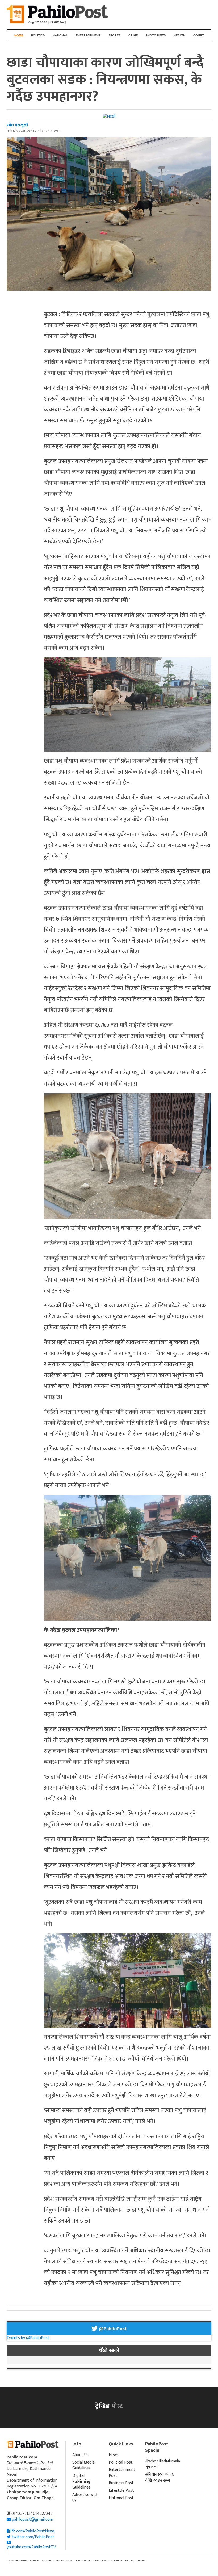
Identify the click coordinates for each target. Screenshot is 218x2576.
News (114, 2455)
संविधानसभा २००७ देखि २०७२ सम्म (160, 2477)
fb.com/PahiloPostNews (33, 2531)
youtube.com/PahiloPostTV (31, 2547)
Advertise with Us (85, 2498)
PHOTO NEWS (156, 35)
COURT (199, 35)
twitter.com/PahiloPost (32, 2537)
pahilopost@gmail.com (33, 2519)
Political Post (121, 2462)
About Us (80, 2455)
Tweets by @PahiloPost (28, 2338)
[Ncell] (109, 116)
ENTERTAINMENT (88, 35)
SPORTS (114, 35)
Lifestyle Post (121, 2490)
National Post (121, 2498)
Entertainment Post (122, 2473)
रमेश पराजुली (17, 125)
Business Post (121, 2483)
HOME (19, 35)
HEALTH (179, 35)
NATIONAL (60, 35)
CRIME (133, 35)
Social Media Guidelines (83, 2465)
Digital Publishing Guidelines (81, 2481)
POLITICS (38, 35)
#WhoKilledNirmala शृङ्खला (160, 2464)
